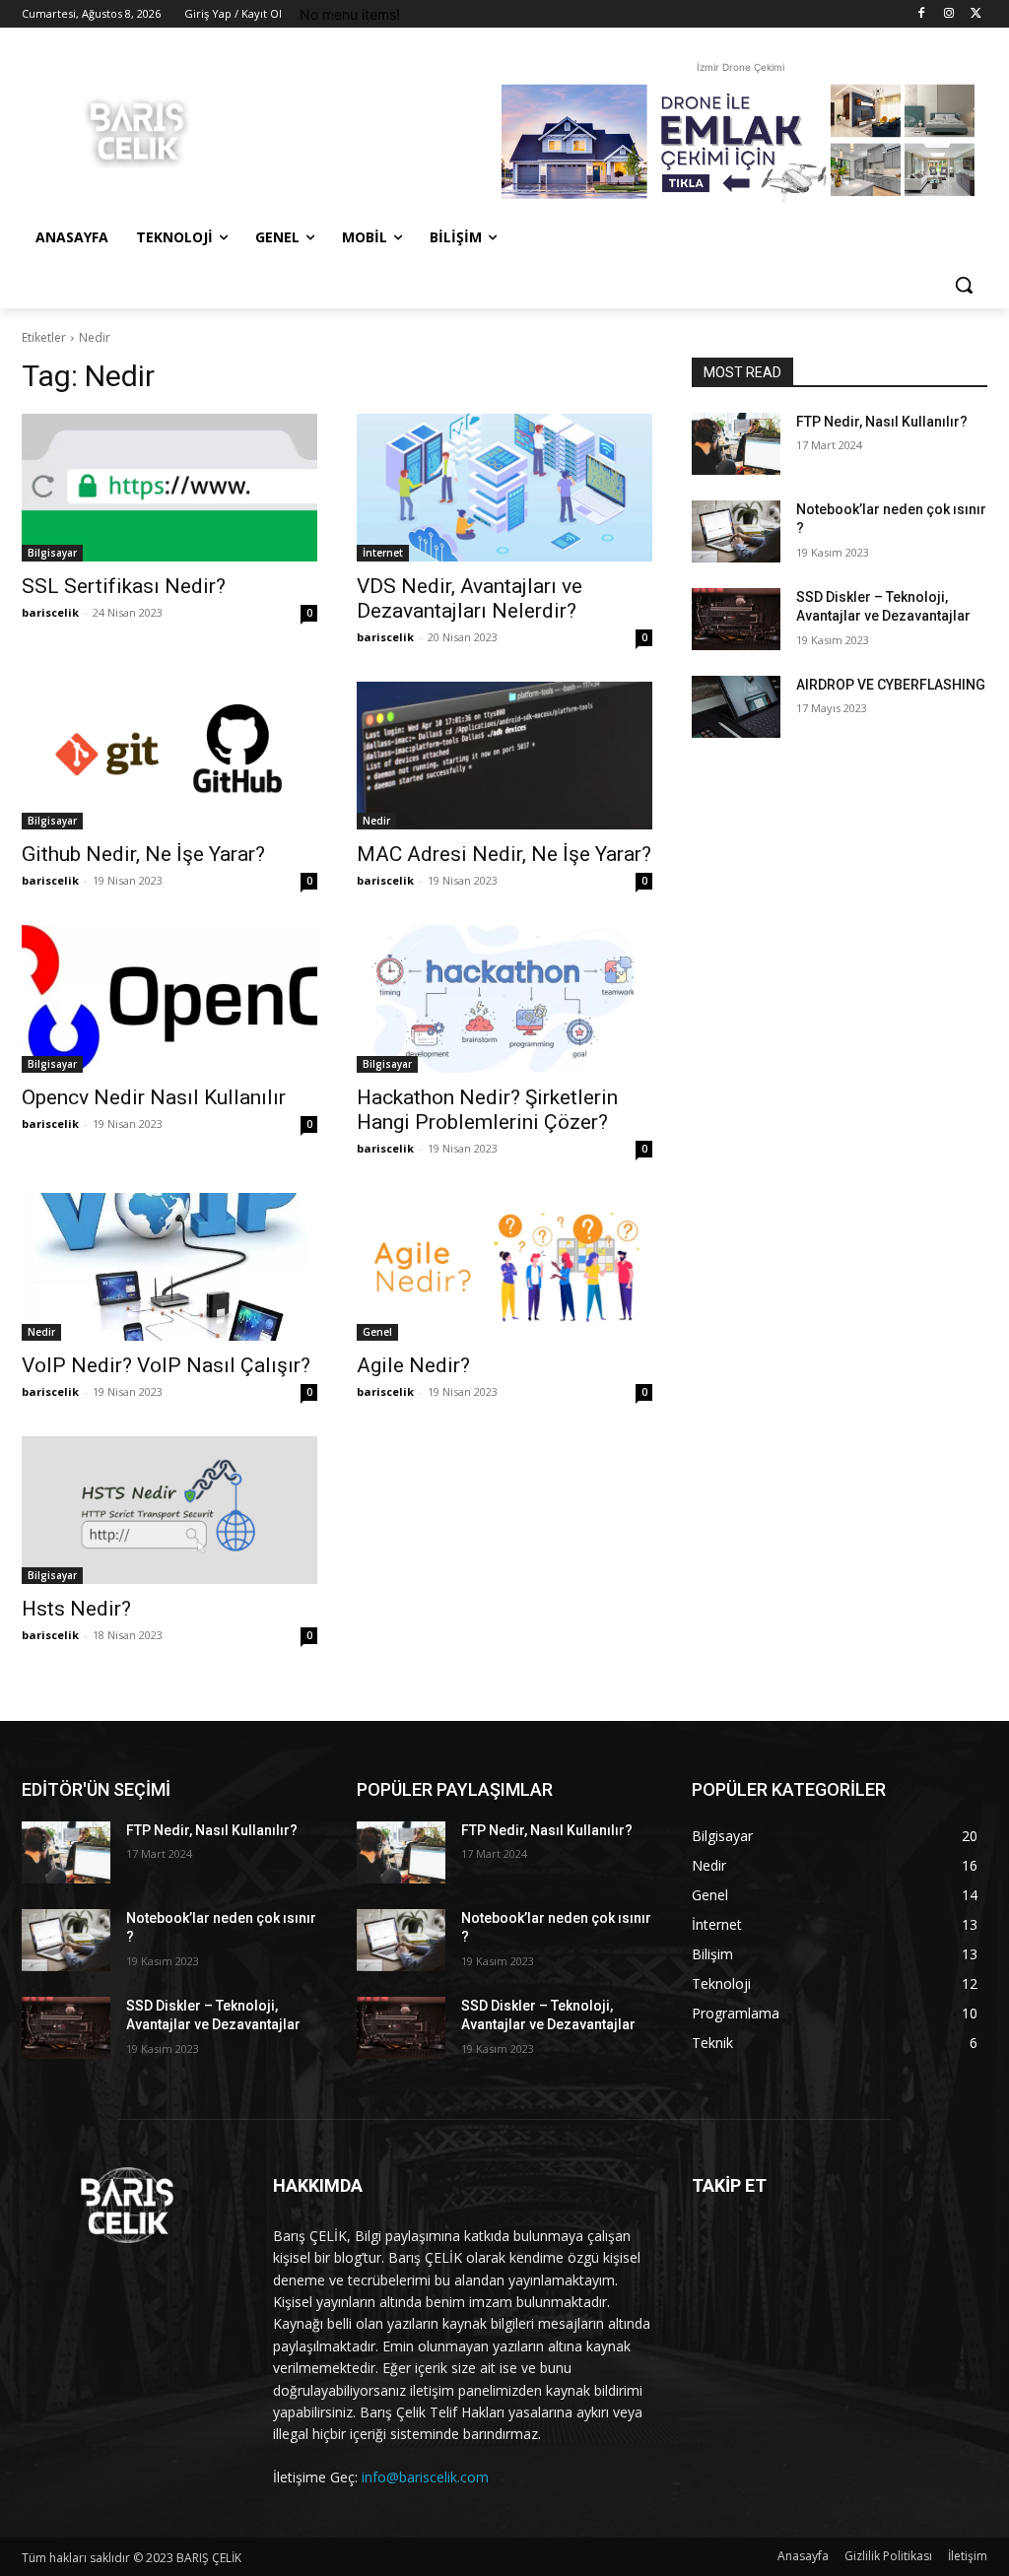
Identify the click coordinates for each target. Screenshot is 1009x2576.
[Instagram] (948, 14)
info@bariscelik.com (425, 2477)
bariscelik (50, 612)
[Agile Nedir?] (504, 1267)
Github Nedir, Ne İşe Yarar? (143, 854)
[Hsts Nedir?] (169, 1510)
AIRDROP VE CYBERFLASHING (891, 685)
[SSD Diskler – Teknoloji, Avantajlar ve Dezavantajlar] (736, 619)
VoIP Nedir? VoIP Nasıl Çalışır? (166, 1365)
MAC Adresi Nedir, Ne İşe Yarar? (504, 854)
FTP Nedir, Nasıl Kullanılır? (882, 422)
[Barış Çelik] (137, 130)
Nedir (376, 821)
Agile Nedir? (413, 1365)
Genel (377, 1332)
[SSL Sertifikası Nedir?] (169, 488)
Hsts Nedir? (76, 1609)
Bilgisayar (52, 553)
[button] (964, 285)
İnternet (383, 553)
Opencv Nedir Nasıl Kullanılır (154, 1097)
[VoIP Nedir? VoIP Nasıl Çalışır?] (169, 1267)
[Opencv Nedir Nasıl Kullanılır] (169, 999)
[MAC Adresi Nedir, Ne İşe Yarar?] (504, 756)
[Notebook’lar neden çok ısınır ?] (736, 531)
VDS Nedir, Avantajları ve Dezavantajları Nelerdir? (470, 598)
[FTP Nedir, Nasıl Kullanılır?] (736, 444)
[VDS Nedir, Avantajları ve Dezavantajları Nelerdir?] (504, 488)
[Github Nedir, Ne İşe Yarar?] (169, 756)
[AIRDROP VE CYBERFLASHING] (736, 707)
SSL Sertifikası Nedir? (124, 586)
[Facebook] (922, 14)
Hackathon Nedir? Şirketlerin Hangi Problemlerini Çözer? (487, 1110)
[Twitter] (976, 14)
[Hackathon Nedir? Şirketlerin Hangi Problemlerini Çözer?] (504, 999)
